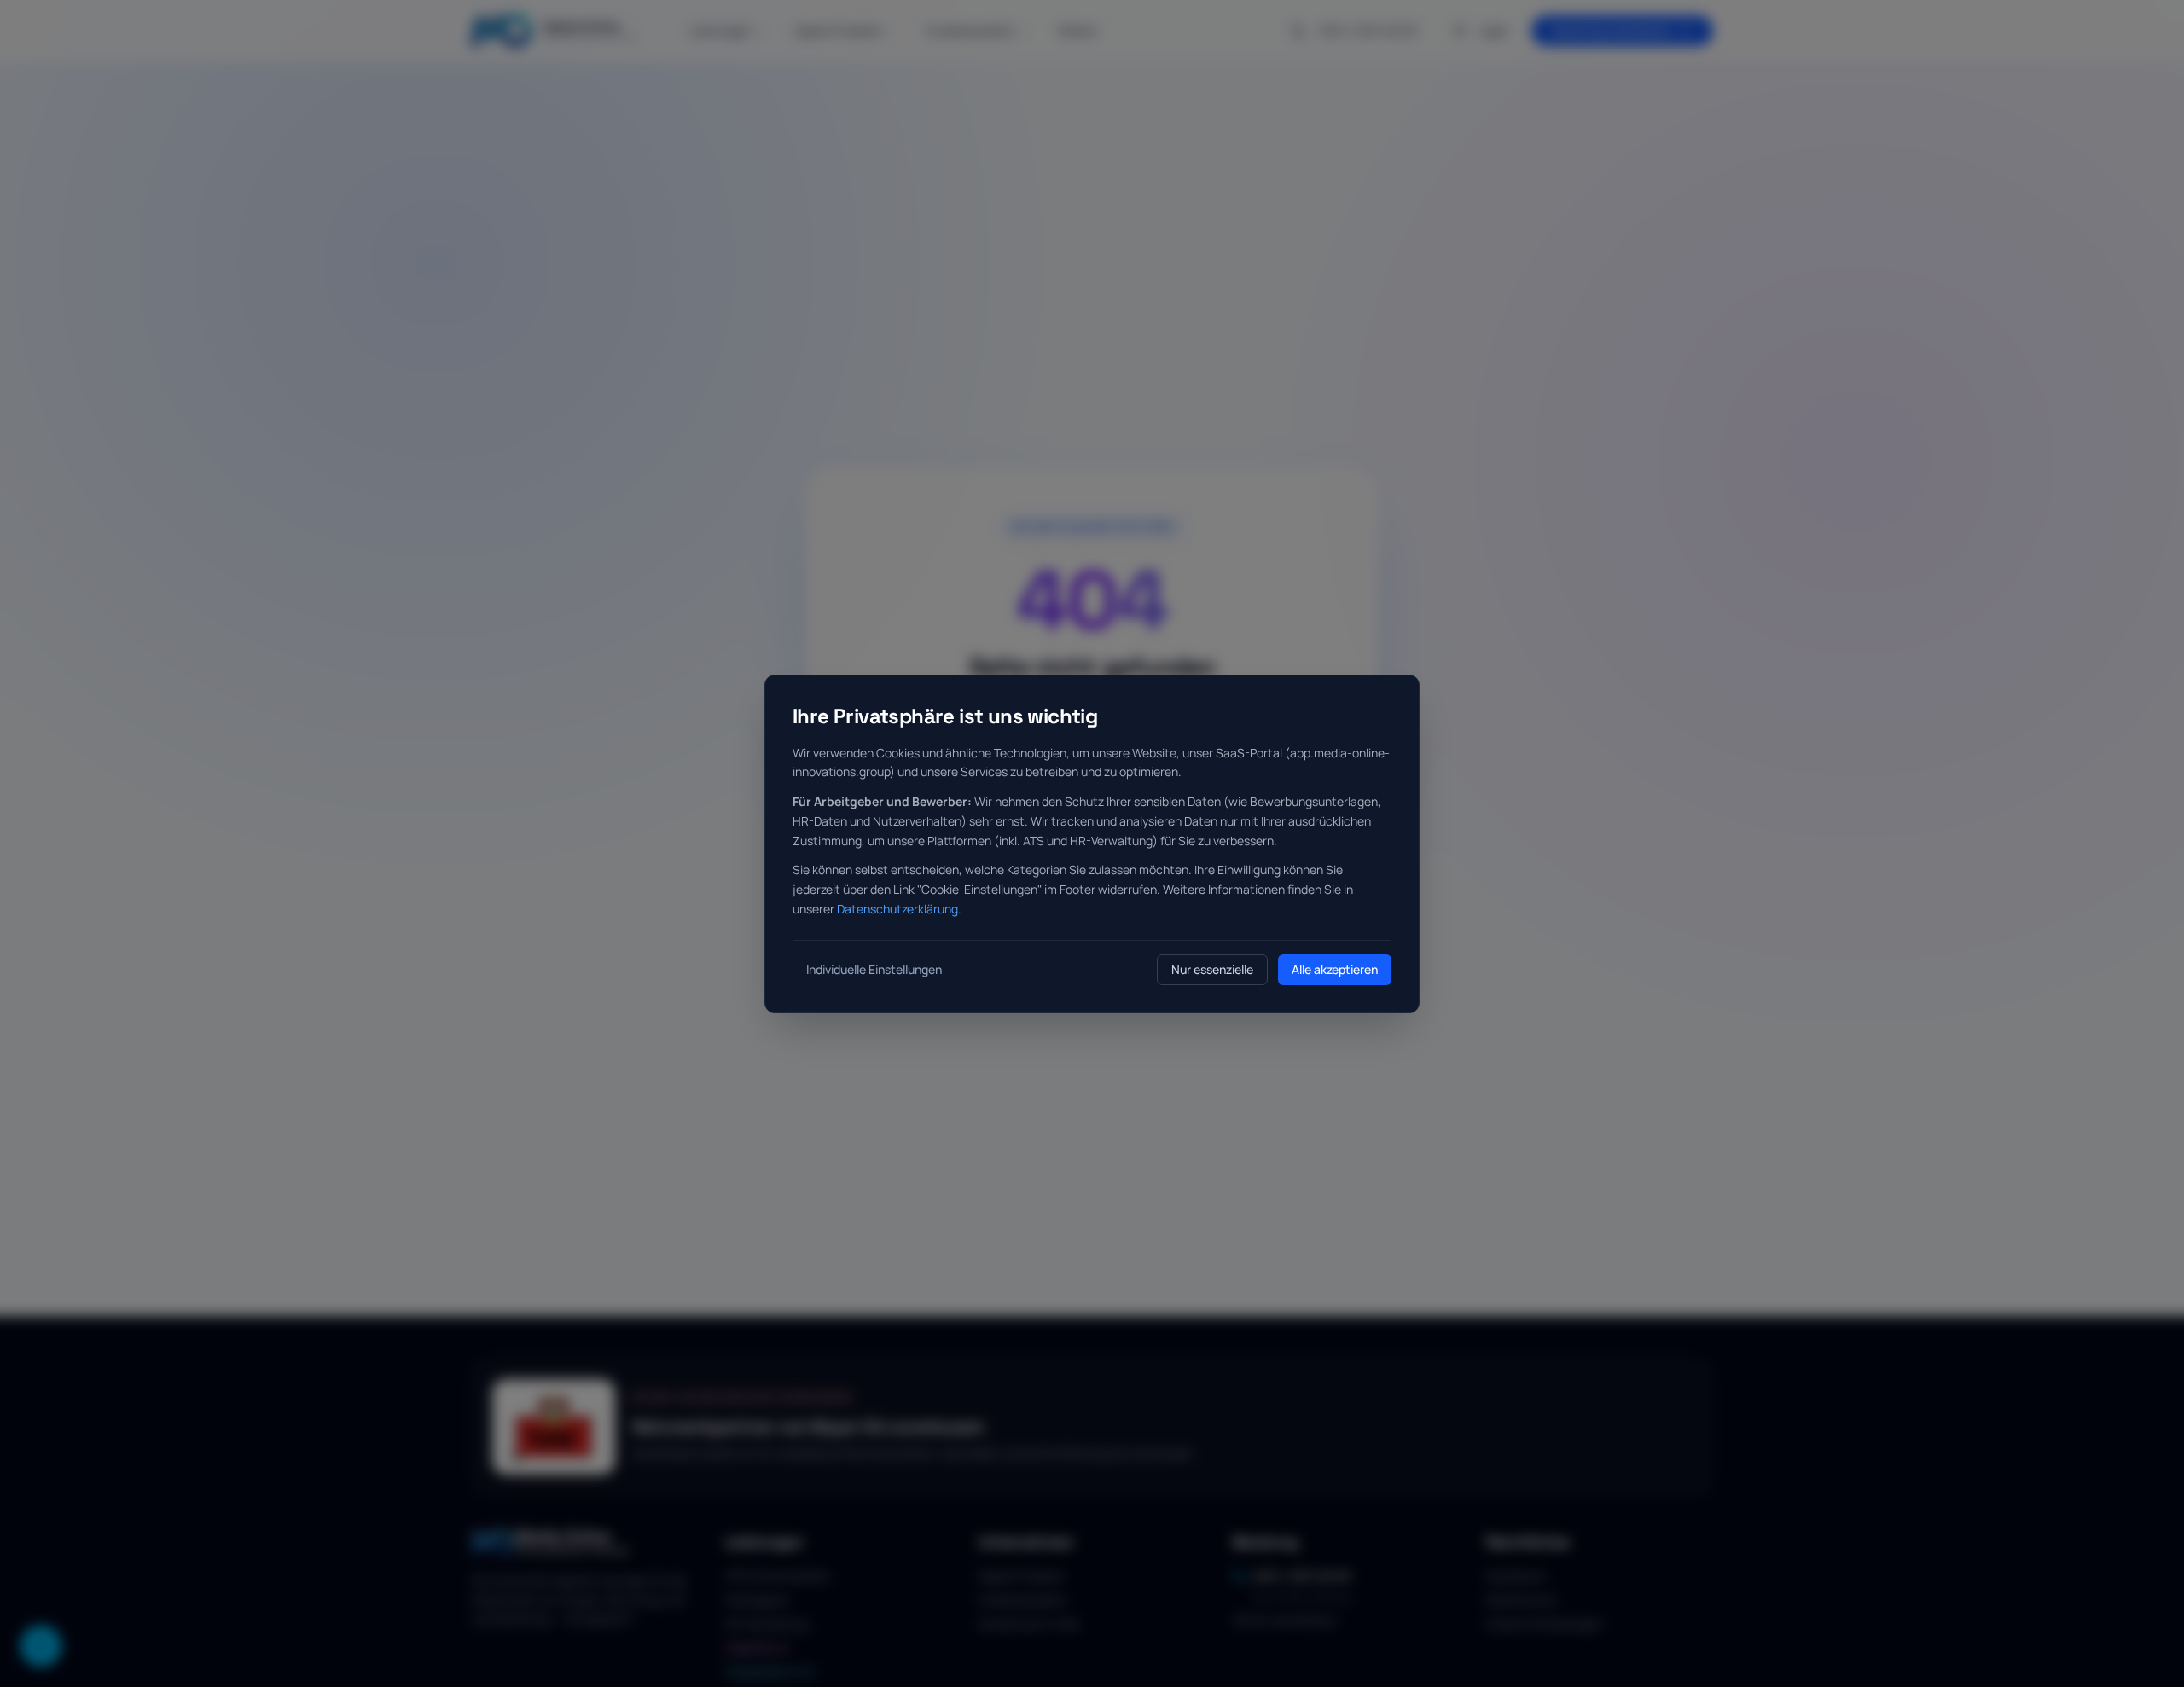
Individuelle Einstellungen (874, 969)
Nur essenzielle (1212, 969)
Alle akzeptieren (1335, 969)
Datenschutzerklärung (897, 909)
